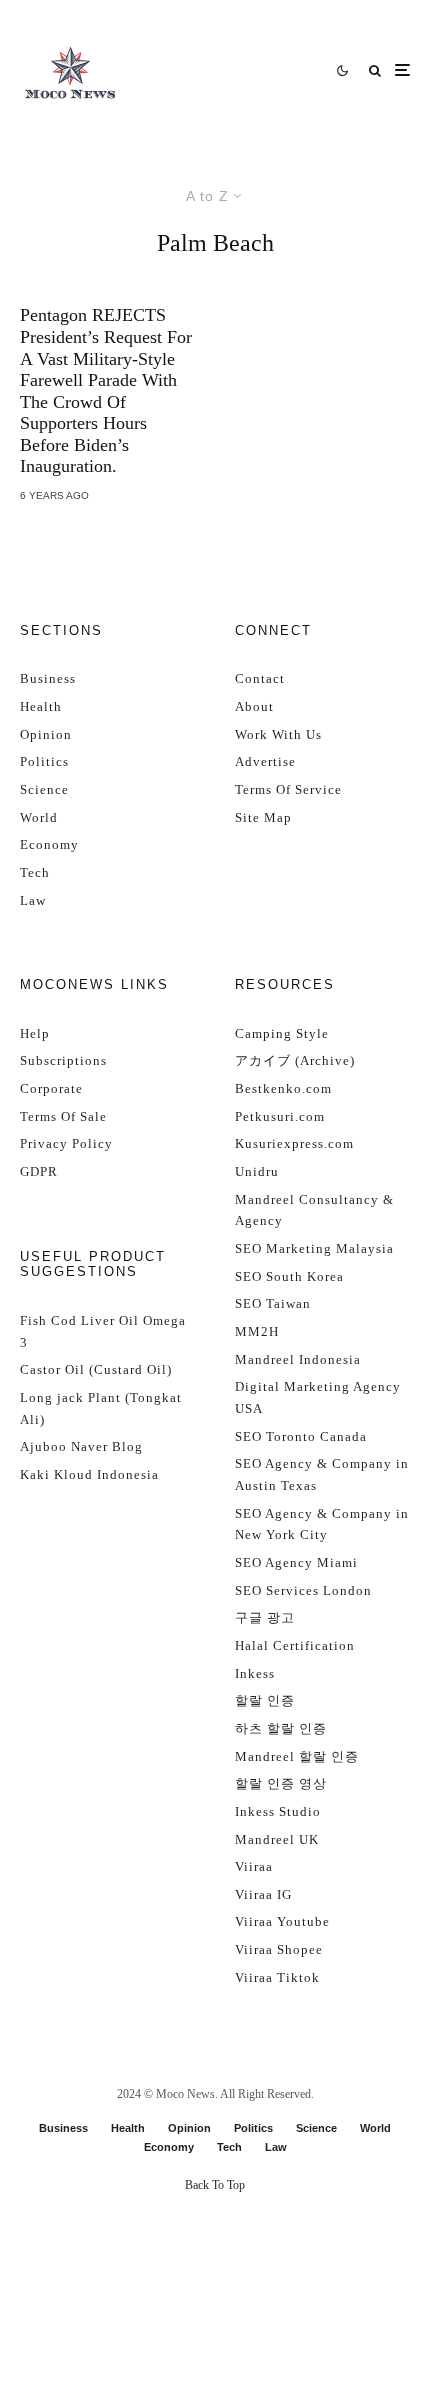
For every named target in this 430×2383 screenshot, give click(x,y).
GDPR (39, 1171)
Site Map (263, 817)
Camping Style (282, 1033)
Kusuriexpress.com (294, 1143)
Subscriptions (63, 1060)
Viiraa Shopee (279, 1949)
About (254, 706)
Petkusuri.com (280, 1116)
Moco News (185, 2094)
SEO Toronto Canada (301, 1436)
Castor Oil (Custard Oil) (96, 1369)
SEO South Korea (289, 1276)
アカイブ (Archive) (295, 1060)
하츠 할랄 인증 (281, 1728)
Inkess (255, 1673)
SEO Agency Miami (296, 1562)
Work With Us (278, 734)
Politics (44, 761)
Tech (35, 872)
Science (44, 789)
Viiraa (254, 1866)
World (39, 817)
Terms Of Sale (63, 1116)
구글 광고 (265, 1617)
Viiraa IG (263, 1894)
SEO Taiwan (273, 1303)
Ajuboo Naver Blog (81, 1446)
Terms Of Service (288, 789)
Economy (49, 844)
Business (48, 678)
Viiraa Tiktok (277, 1977)
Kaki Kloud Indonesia (89, 1474)
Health (41, 706)
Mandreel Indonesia (298, 1359)
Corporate (51, 1088)
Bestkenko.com (283, 1088)
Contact (260, 678)
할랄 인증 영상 (281, 1783)
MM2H (257, 1331)
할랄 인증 (265, 1700)
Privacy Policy (66, 1143)
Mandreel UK (277, 1839)
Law (33, 900)
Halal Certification (295, 1645)
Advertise (265, 761)
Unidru (257, 1171)
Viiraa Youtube (282, 1921)
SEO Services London (303, 1590)
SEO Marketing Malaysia (314, 1248)
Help (35, 1033)
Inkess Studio (278, 1811)
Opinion (46, 734)
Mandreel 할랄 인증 (297, 1756)
